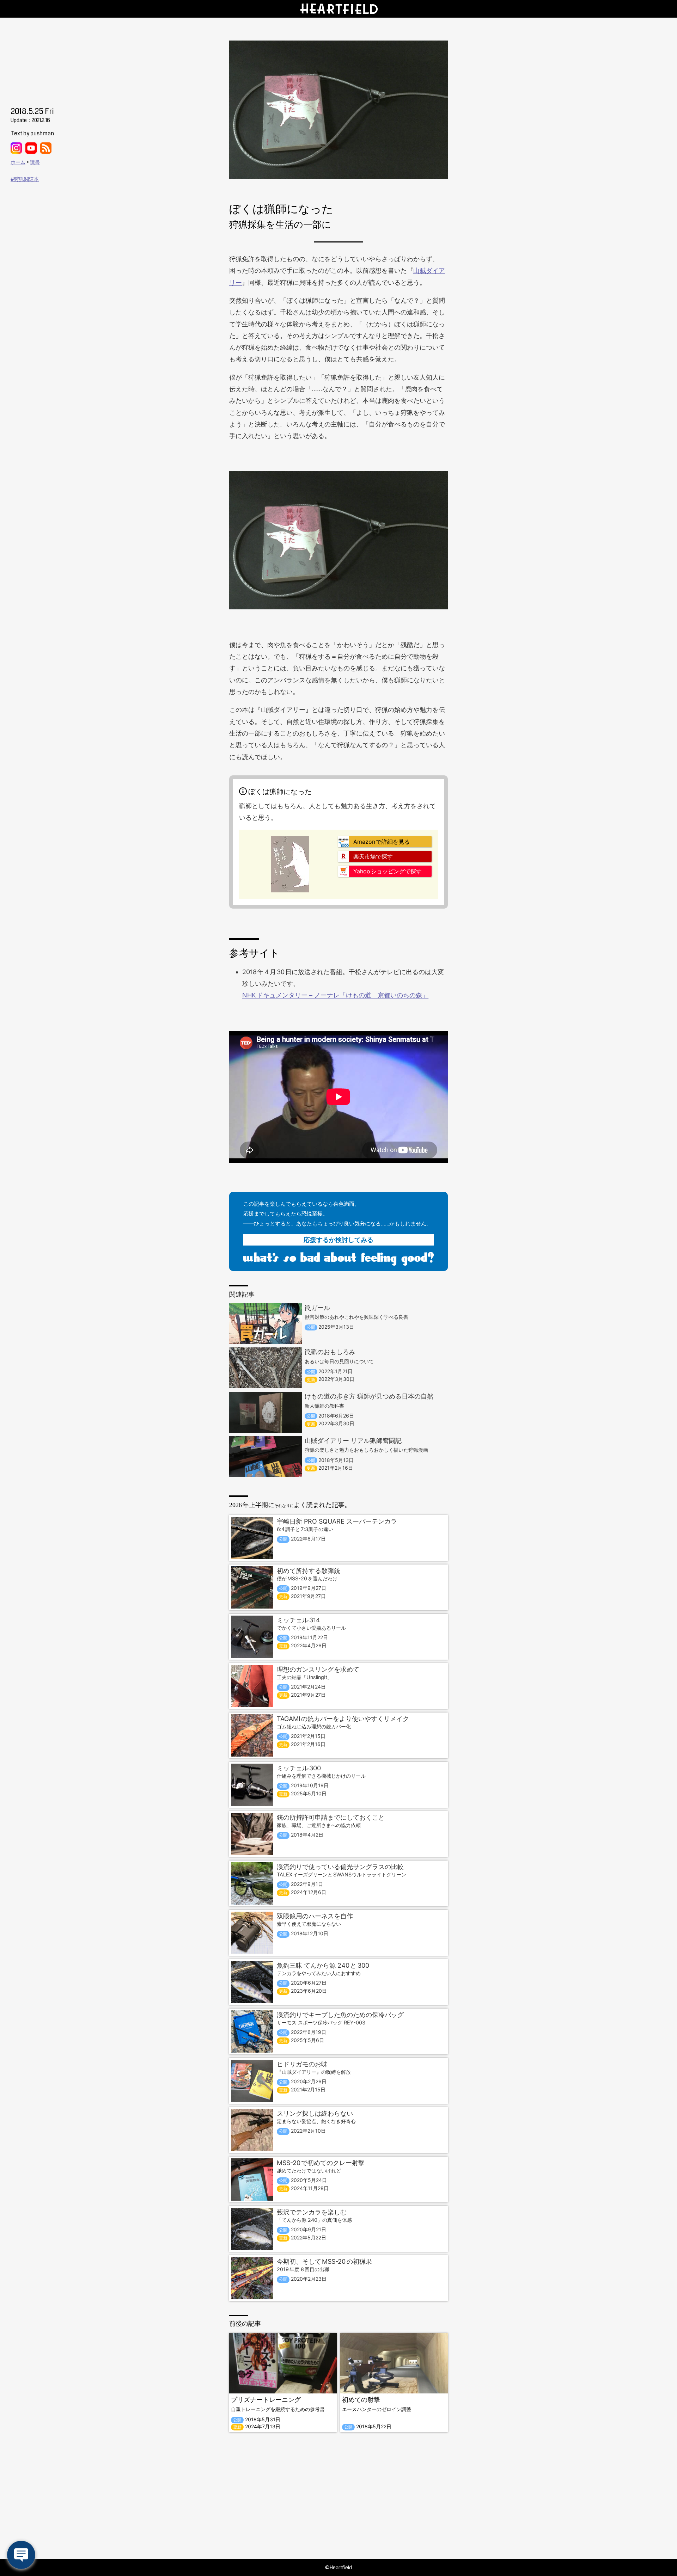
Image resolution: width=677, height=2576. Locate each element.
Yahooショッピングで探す (388, 871)
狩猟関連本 (26, 179)
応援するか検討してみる (338, 1240)
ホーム (18, 162)
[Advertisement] (338, 2496)
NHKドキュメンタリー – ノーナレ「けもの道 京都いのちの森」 (335, 995)
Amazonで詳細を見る (382, 842)
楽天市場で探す (373, 856)
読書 (35, 162)
